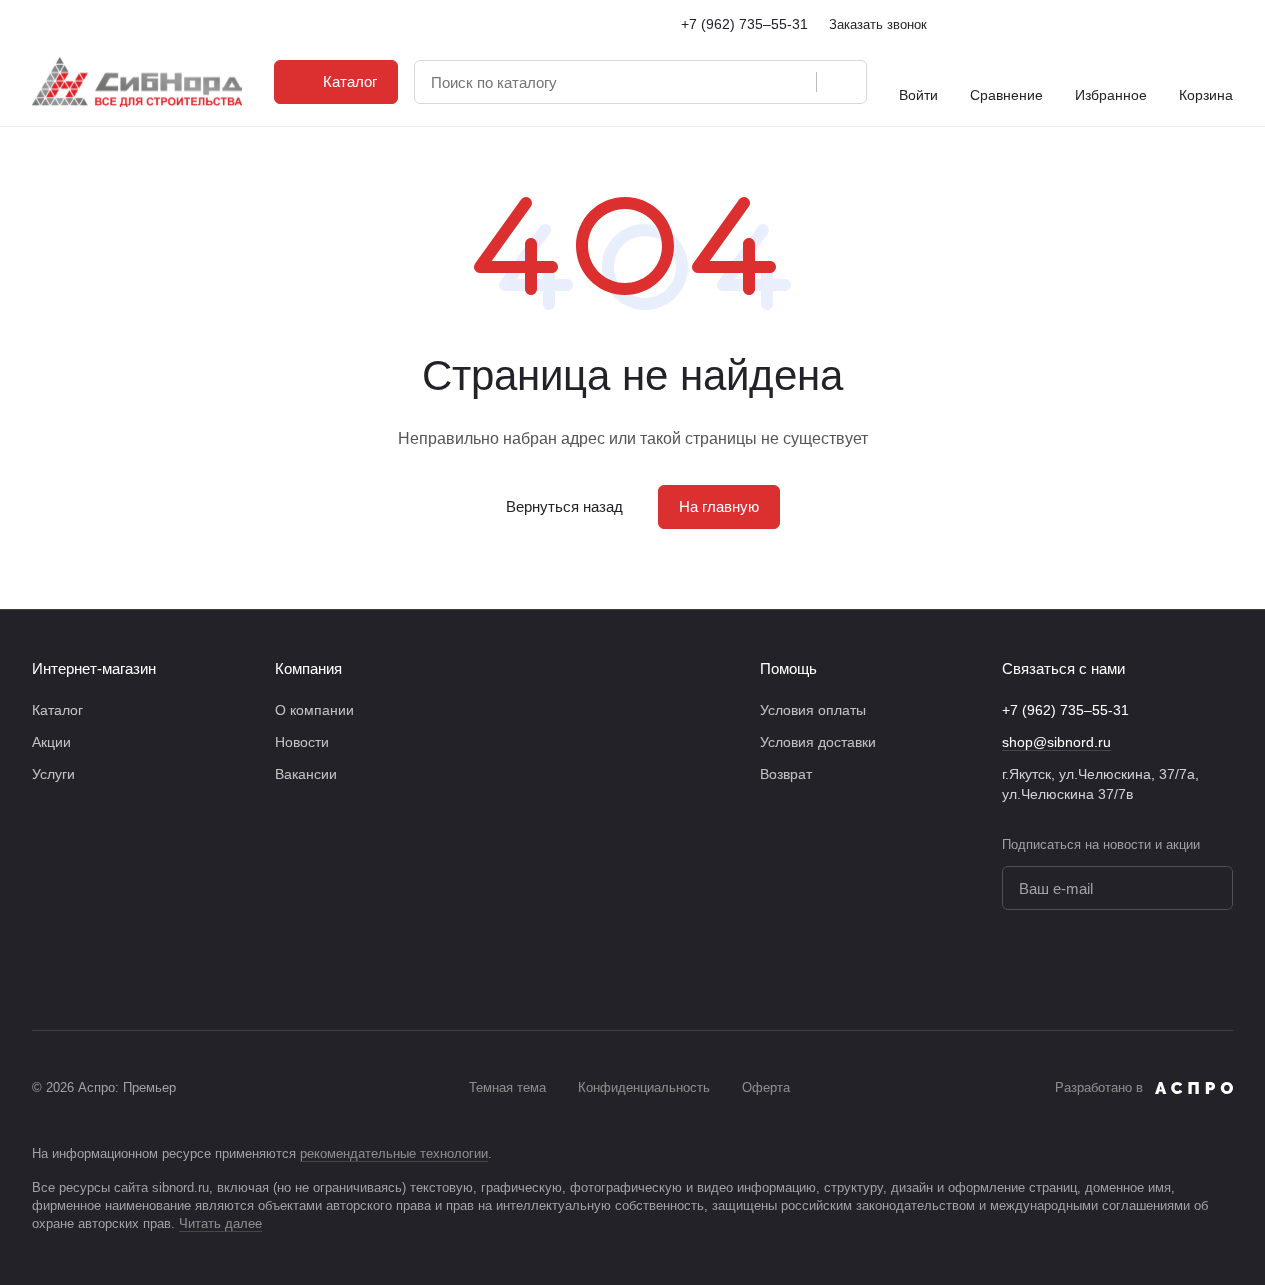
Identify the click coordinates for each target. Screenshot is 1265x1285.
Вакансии (306, 774)
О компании (314, 710)
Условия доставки (818, 742)
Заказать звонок (878, 24)
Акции (51, 742)
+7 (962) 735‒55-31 (744, 24)
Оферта (766, 1087)
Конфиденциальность (644, 1087)
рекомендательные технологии (394, 1153)
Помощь (788, 668)
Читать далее (220, 1223)
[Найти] (841, 82)
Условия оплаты (813, 710)
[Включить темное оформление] (1225, 24)
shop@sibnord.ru (1056, 742)
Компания (308, 668)
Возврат (786, 774)
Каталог (57, 710)
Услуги (53, 774)
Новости (302, 742)
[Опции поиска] (790, 82)
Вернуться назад (564, 506)
